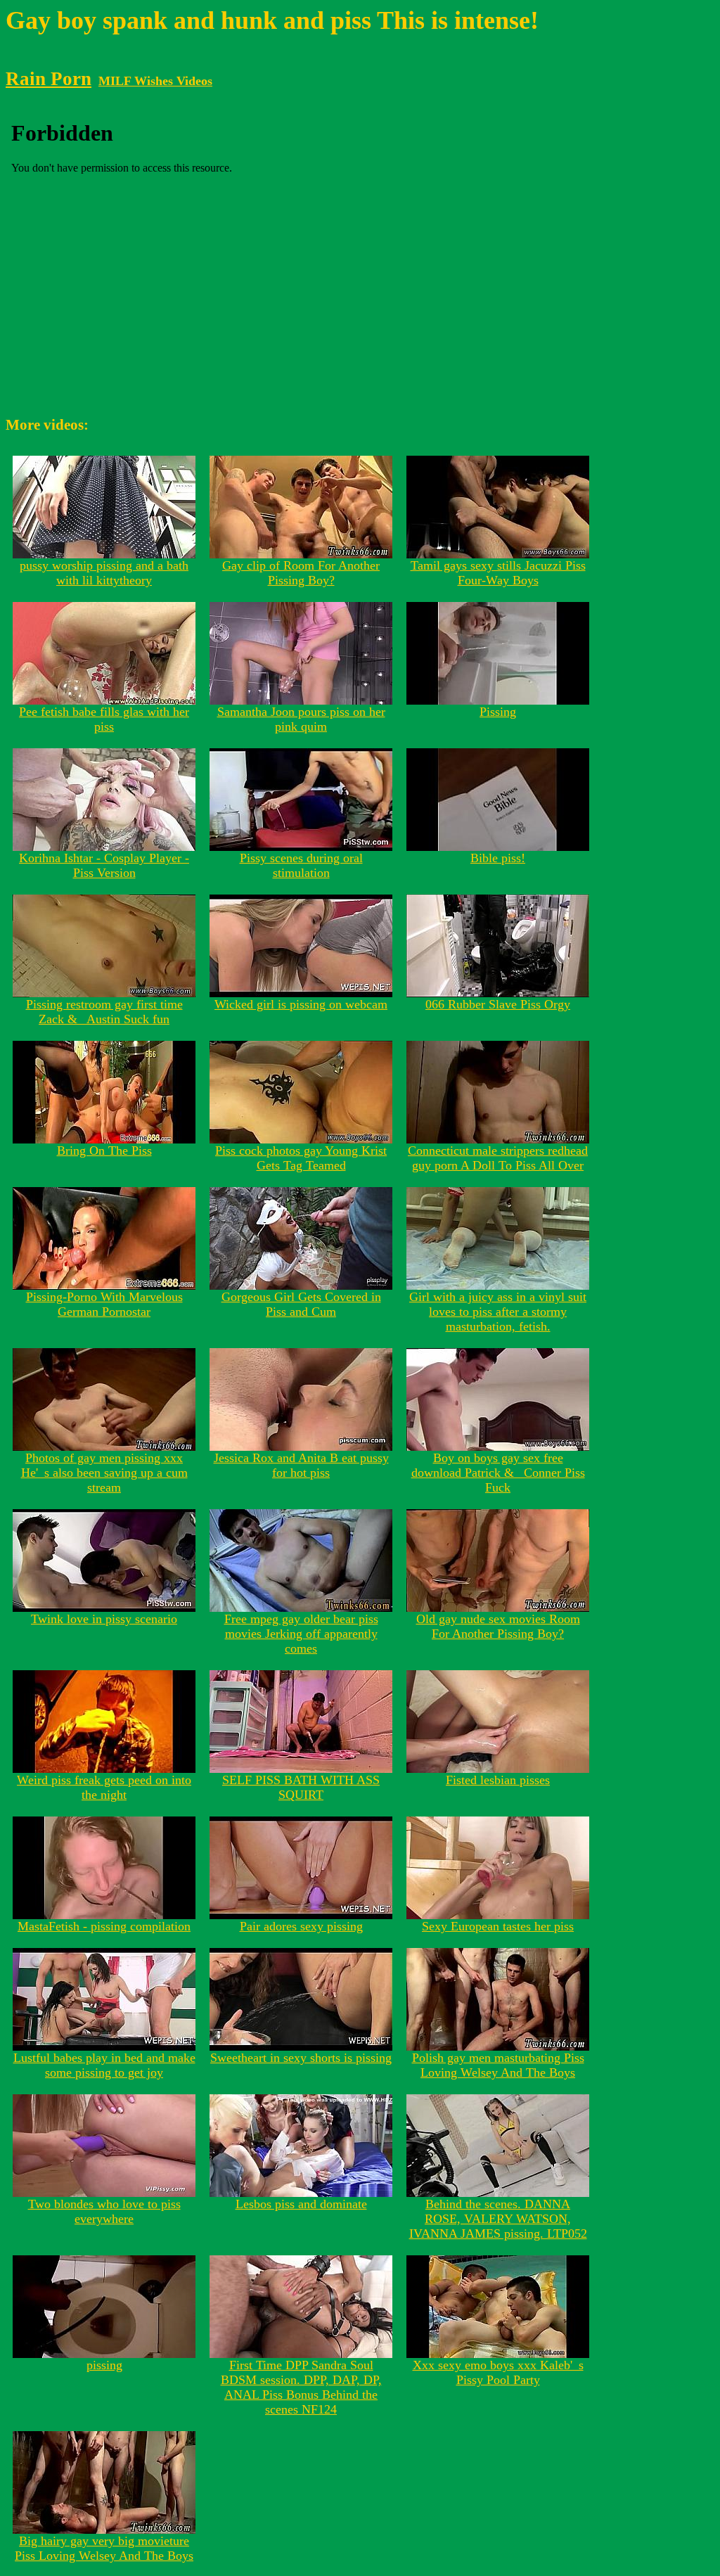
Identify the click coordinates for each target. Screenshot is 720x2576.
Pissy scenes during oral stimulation (301, 865)
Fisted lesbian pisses (498, 1780)
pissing (104, 2365)
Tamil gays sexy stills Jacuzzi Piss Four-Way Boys (498, 573)
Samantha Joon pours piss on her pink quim (301, 719)
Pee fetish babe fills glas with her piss (104, 719)
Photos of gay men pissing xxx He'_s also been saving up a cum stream (104, 1473)
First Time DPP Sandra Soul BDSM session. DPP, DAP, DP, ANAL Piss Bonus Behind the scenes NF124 (301, 2387)
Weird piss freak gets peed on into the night (104, 1787)
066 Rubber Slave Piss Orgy (498, 1004)
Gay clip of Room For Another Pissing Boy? (301, 573)
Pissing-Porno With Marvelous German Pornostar (104, 1304)
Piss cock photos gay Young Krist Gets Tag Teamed (301, 1158)
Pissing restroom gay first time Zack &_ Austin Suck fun (104, 1012)
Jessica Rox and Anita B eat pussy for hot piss (301, 1465)
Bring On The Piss (104, 1151)
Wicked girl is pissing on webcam (301, 1004)
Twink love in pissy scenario (104, 1619)
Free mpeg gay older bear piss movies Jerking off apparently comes (301, 1634)
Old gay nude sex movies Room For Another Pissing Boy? (498, 1626)
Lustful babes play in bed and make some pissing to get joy (104, 2065)
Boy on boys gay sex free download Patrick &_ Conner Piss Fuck (498, 1473)
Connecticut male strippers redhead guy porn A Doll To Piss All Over (498, 1158)
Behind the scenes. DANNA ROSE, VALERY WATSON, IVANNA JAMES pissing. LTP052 (498, 2219)
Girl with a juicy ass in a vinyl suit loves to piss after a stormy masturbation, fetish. (498, 1312)
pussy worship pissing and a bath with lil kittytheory (104, 573)
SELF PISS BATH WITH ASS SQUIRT (301, 1787)
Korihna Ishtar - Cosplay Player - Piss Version (104, 865)
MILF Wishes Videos (155, 81)
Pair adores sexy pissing (301, 1926)
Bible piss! (498, 858)
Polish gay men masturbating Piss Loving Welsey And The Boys (498, 2065)
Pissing (498, 712)
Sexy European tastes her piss (498, 1926)
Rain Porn (49, 79)
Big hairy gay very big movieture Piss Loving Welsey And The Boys (104, 2548)
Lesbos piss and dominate (301, 2204)
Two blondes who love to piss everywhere (104, 2211)
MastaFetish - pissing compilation (104, 1926)
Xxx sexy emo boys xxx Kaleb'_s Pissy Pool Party (498, 2372)
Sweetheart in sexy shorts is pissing (301, 2058)
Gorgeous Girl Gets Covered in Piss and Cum (301, 1304)
